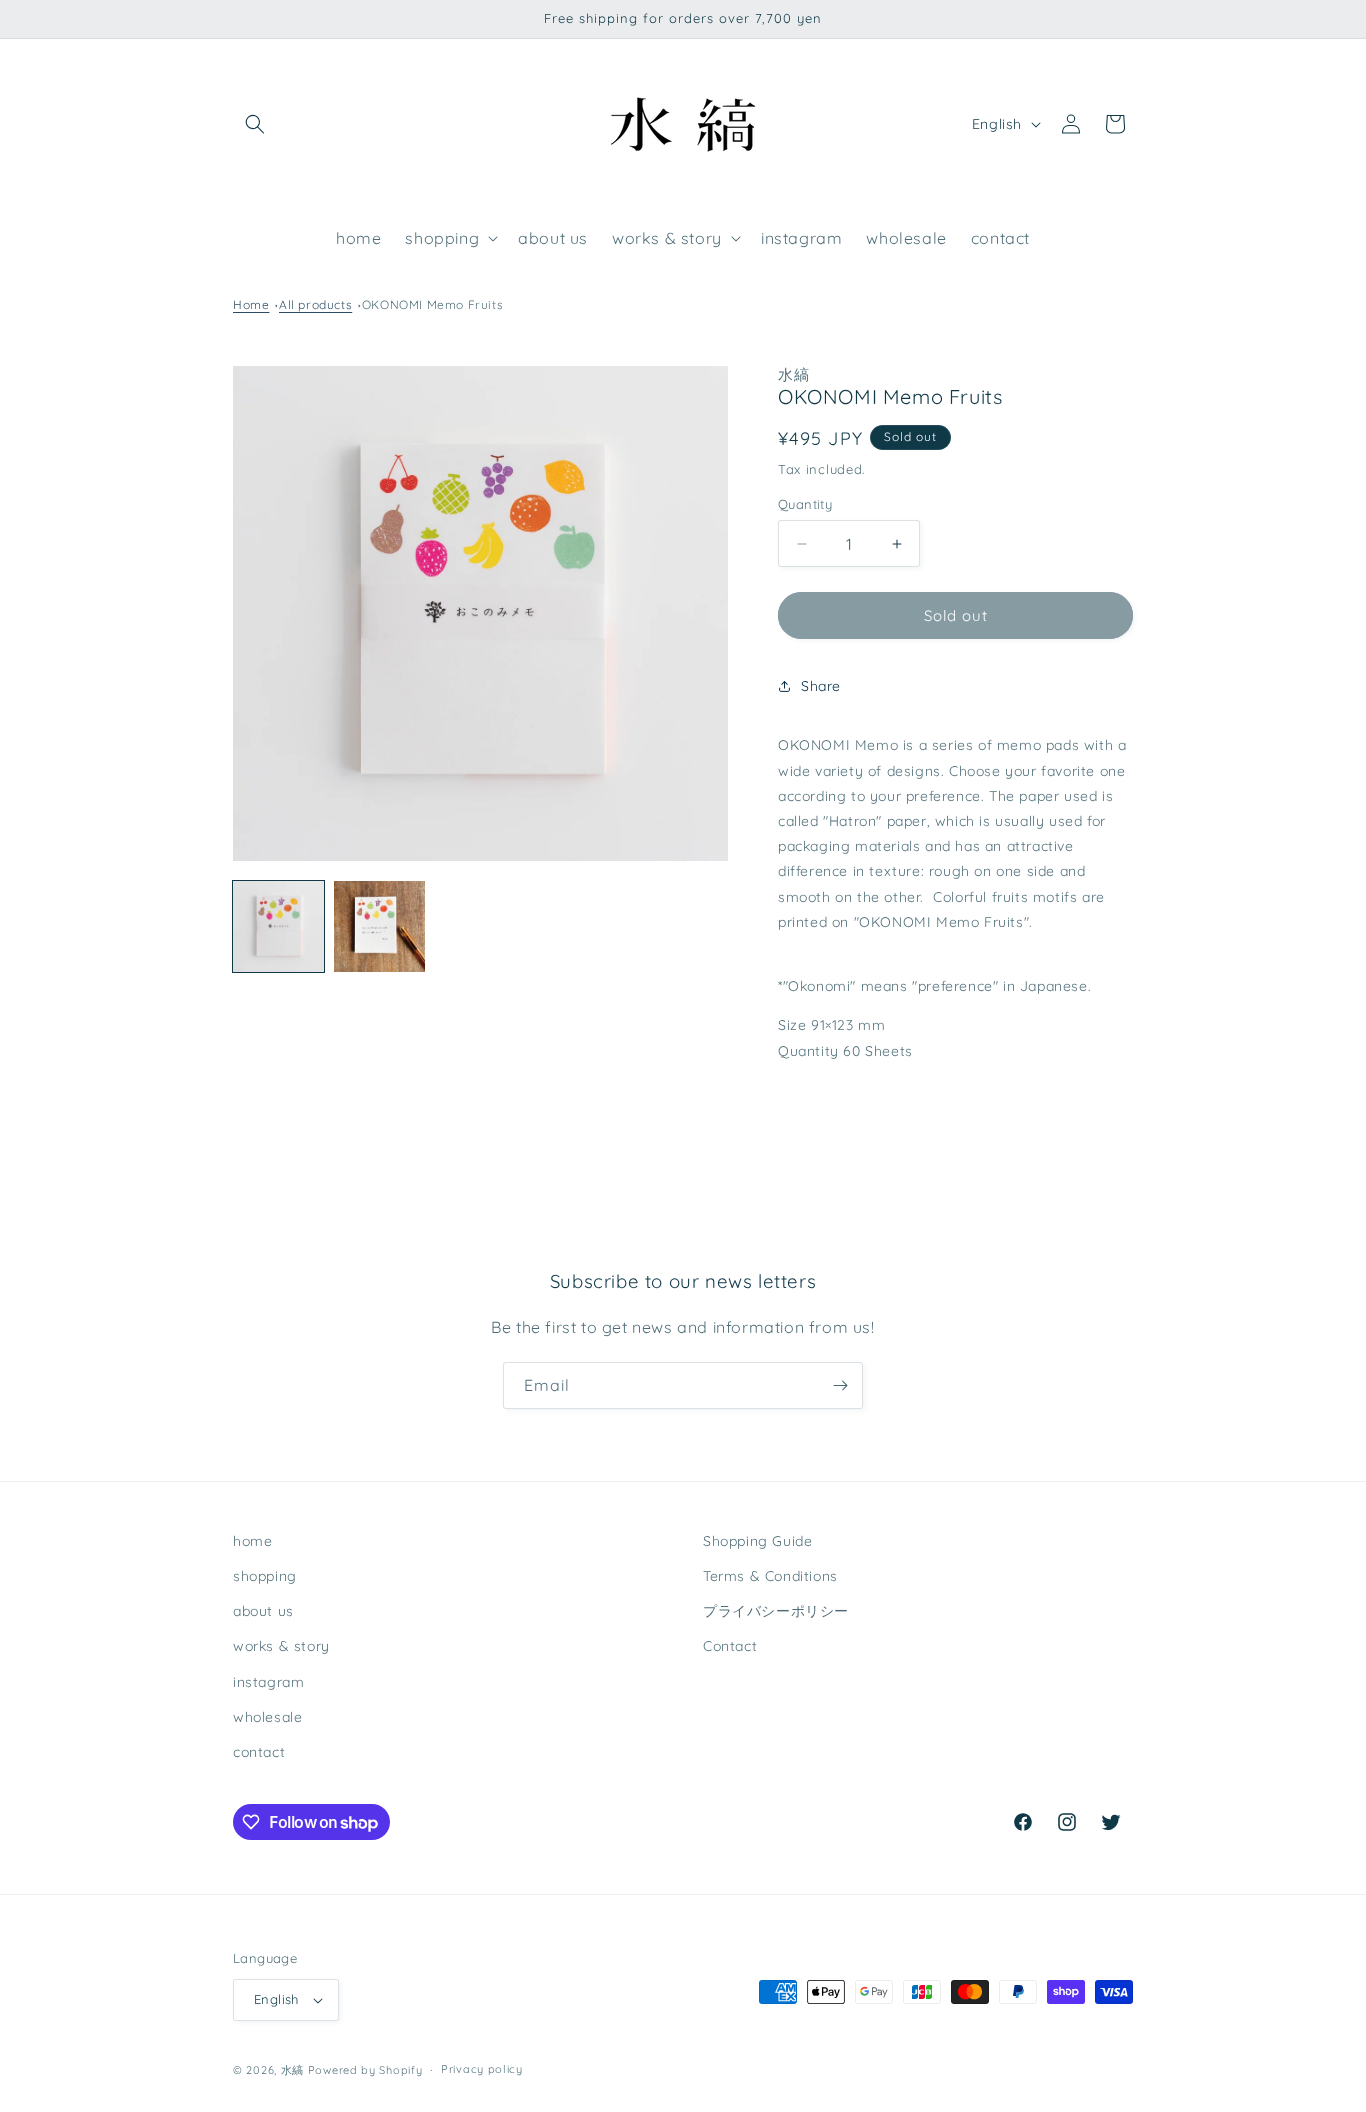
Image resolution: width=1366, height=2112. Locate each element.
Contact (730, 1646)
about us (263, 1611)
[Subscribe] (840, 1385)
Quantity (805, 504)
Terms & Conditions (770, 1576)
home (252, 1541)
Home (251, 304)
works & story (281, 1646)
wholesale (267, 1717)
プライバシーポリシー (776, 1611)
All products (315, 304)
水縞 (292, 2070)
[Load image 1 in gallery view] (278, 926)
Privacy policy (482, 2069)
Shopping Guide (757, 1541)
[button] (255, 124)
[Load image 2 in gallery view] (379, 926)
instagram (268, 1682)
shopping (265, 1576)
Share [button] (821, 686)
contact (259, 1752)
